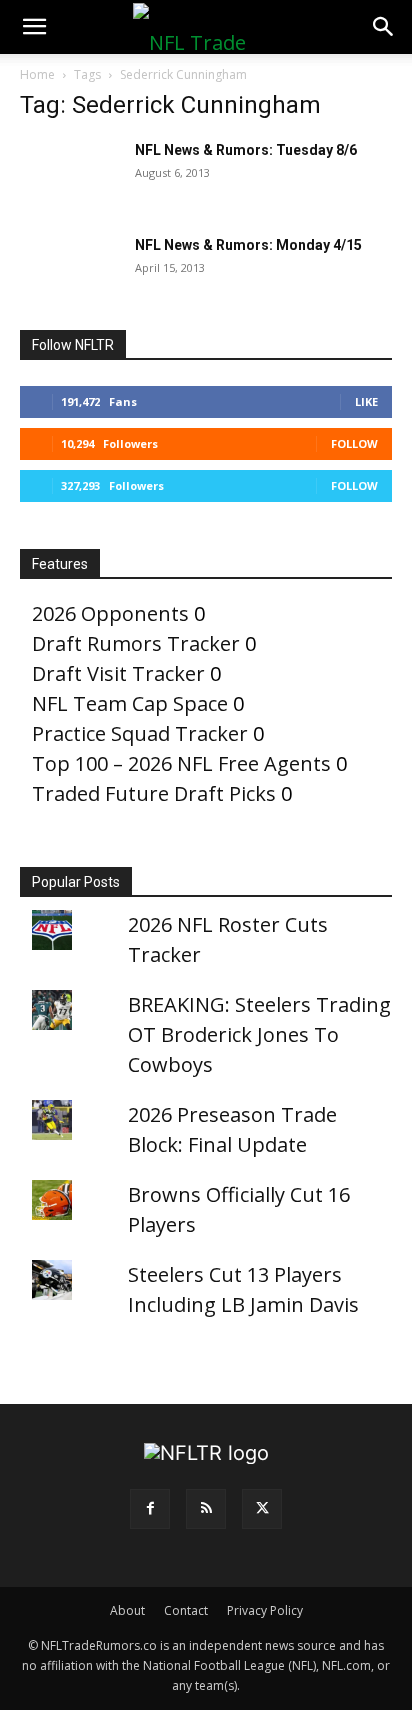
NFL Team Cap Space (130, 703)
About (127, 1610)
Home (37, 74)
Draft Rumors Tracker (136, 643)
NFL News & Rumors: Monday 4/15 (248, 245)
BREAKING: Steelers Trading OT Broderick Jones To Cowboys (259, 1034)
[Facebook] (150, 1509)
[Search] (384, 27)
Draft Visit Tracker (118, 673)
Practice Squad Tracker (140, 733)
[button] (34, 27)
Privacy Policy (265, 1610)
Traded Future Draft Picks (154, 793)
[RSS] (206, 1509)
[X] (262, 1509)
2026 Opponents (110, 613)
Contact (186, 1610)
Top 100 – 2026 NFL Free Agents (181, 763)
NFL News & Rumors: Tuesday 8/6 (246, 150)
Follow (354, 443)
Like (366, 401)
